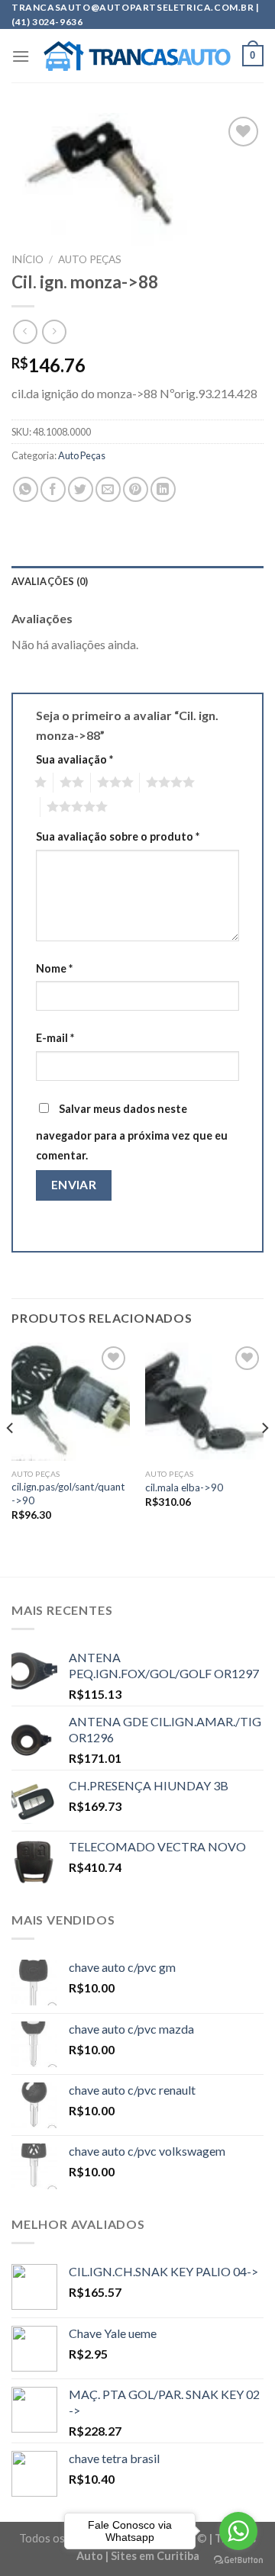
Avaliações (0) (50, 581)
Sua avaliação (74, 759)
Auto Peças (90, 259)
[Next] (264, 1458)
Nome (54, 968)
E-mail (55, 1038)
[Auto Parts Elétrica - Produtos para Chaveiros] (137, 56)
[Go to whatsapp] (238, 2531)
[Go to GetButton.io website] (238, 2560)
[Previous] (11, 1458)
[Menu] (21, 56)
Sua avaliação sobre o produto (118, 836)
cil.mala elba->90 (184, 1487)
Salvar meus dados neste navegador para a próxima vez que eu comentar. (132, 1132)
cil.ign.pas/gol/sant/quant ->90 (68, 1494)
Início (27, 259)
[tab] (137, 581)
